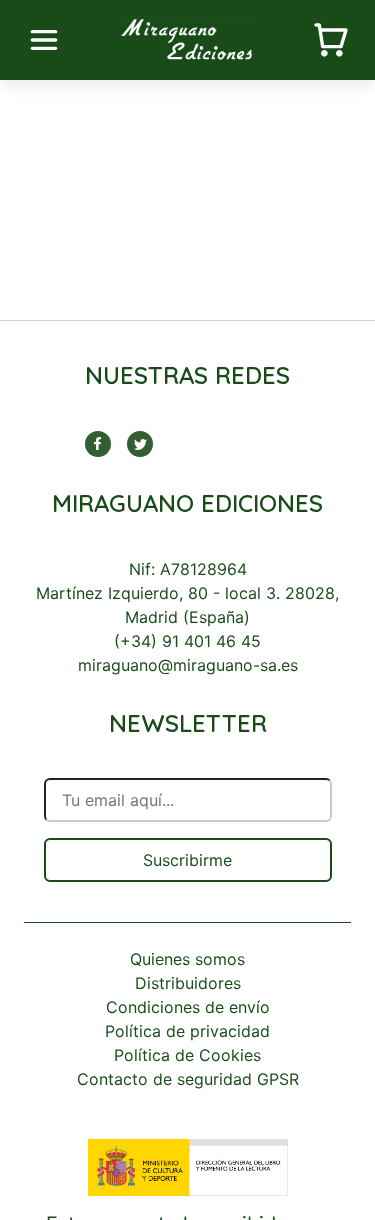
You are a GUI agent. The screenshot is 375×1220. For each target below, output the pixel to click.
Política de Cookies (187, 1055)
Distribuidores (188, 983)
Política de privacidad (187, 1031)
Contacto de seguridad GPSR (188, 1079)
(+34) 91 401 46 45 (187, 641)
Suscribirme (187, 860)
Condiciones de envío (188, 1007)
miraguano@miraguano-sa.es (188, 665)
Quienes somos (187, 959)
